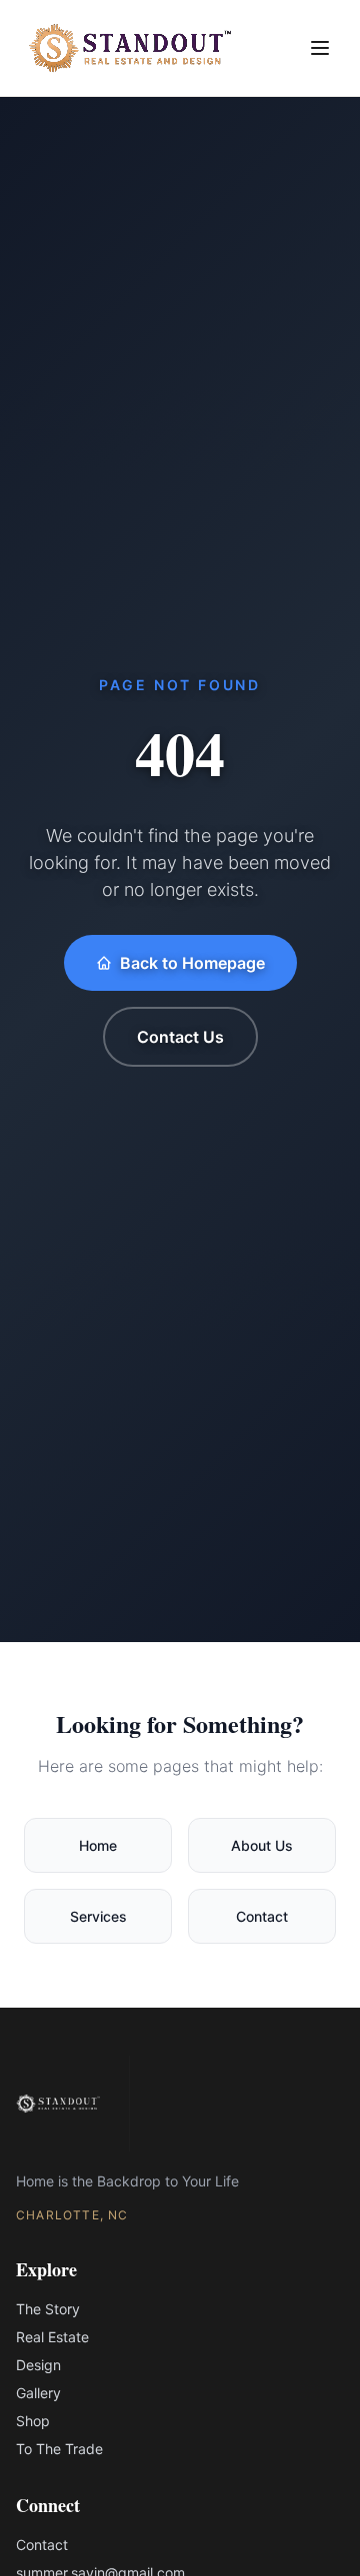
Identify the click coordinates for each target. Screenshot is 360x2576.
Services (98, 1916)
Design (38, 2365)
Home (98, 1845)
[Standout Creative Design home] (130, 48)
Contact (262, 1916)
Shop (33, 2421)
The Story (48, 2309)
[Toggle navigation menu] (320, 48)
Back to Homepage (192, 963)
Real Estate (52, 2337)
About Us (262, 1845)
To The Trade (59, 2449)
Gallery (38, 2393)
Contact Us (180, 1037)
